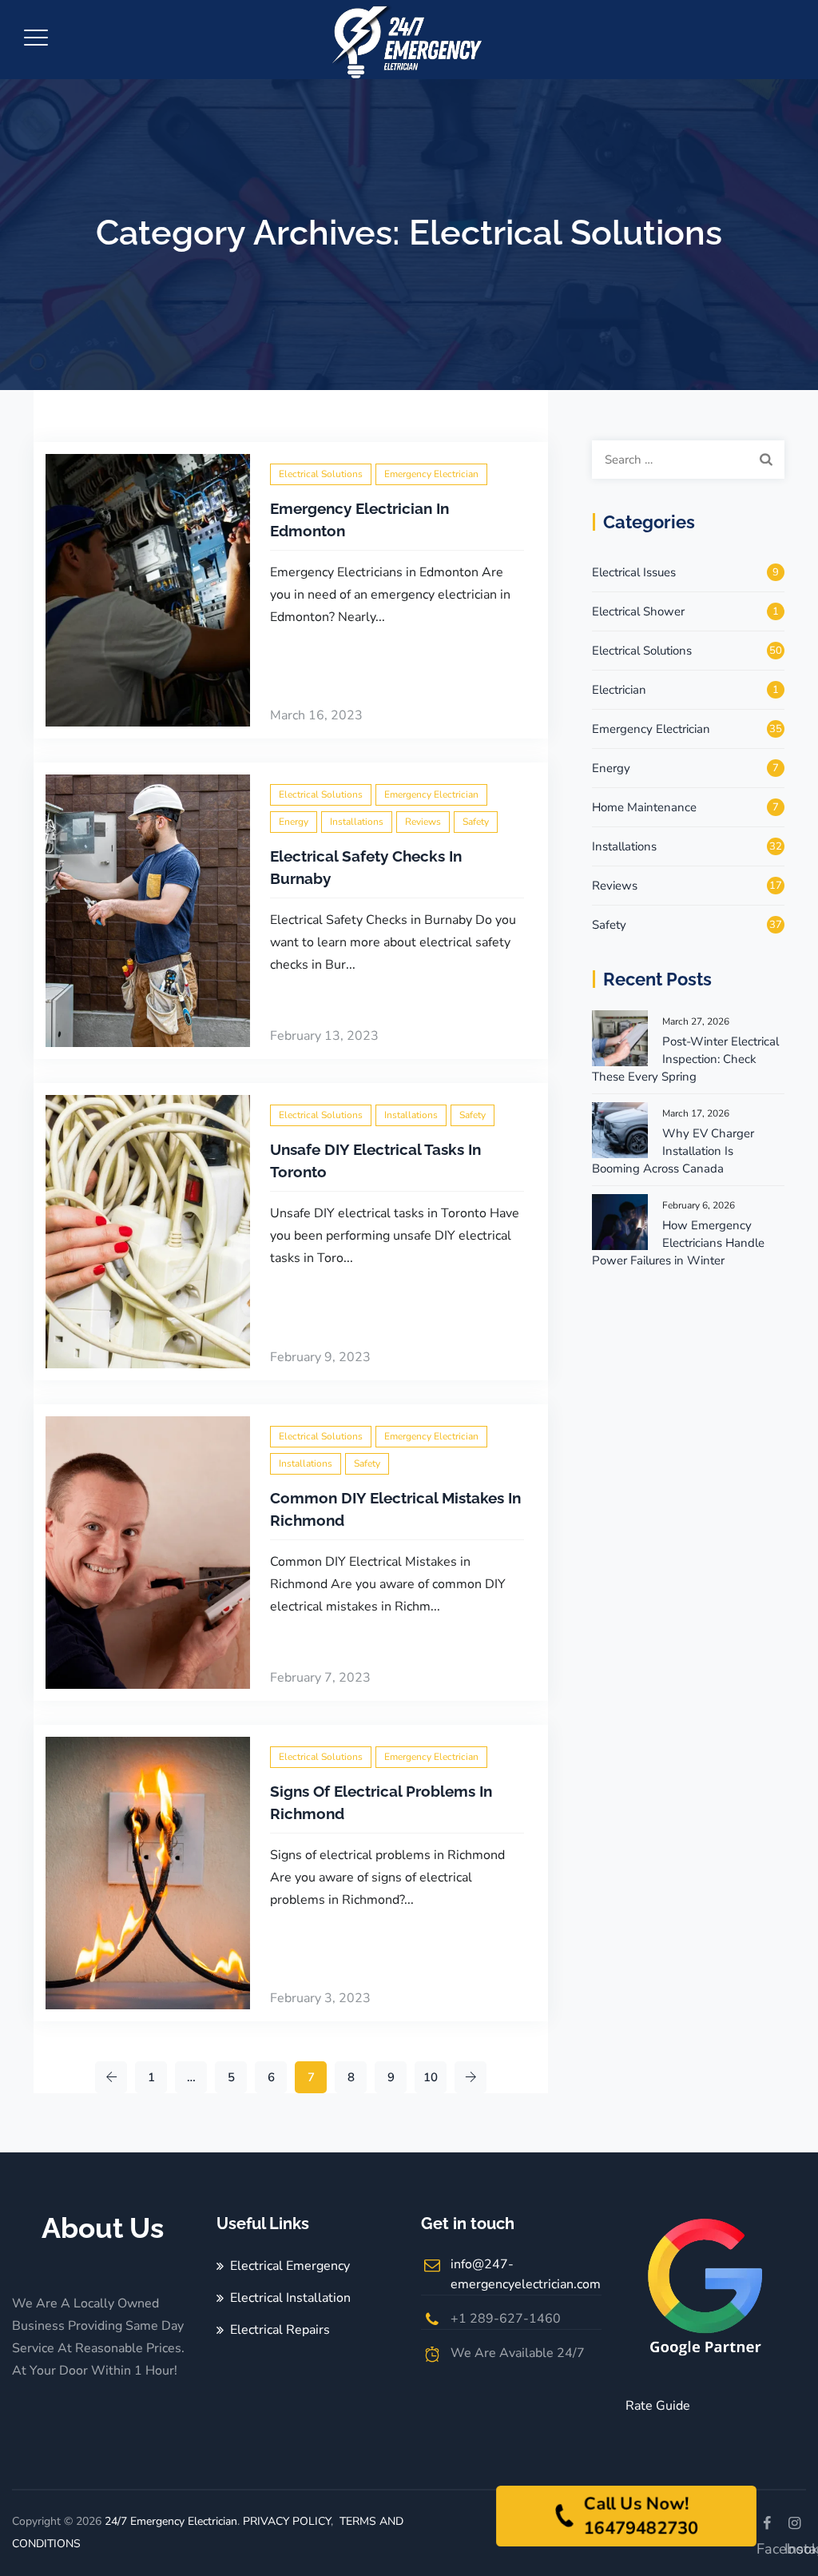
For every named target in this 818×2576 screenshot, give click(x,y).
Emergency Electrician (431, 474)
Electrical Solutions (321, 474)
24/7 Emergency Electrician (171, 2521)
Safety (476, 822)
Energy (294, 822)
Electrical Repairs (280, 2330)
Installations (357, 822)
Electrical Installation (290, 2298)
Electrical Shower (638, 611)
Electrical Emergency (290, 2266)
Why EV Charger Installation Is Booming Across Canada (673, 1151)
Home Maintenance (644, 807)
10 (431, 2077)
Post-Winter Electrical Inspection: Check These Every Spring (685, 1059)
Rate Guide (658, 2406)
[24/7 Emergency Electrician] (407, 40)
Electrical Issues (634, 572)
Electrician (619, 690)
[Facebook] (766, 2524)
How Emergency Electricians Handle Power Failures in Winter (678, 1243)
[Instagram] (794, 2524)
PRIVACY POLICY (287, 2521)
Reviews (423, 822)
